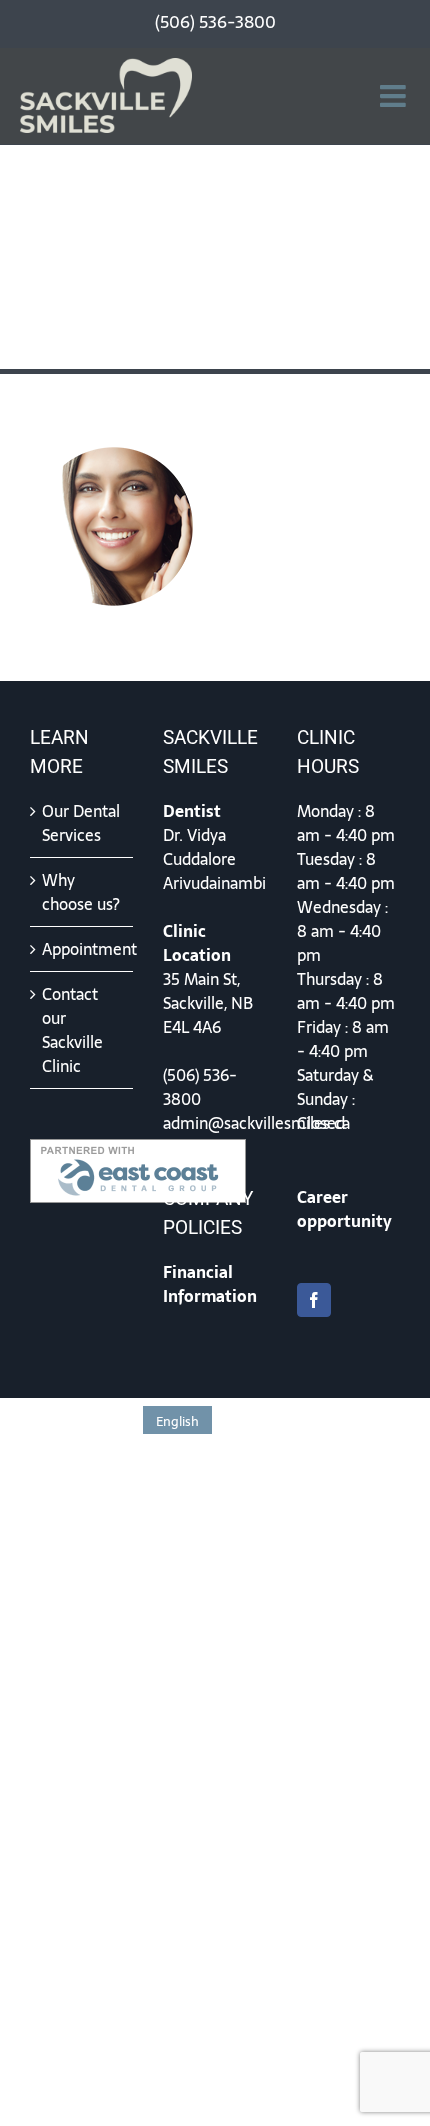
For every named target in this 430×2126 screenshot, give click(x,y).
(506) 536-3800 (200, 1087)
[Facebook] (314, 1300)
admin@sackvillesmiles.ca (256, 1123)
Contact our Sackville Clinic (72, 1030)
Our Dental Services (81, 823)
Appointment (82, 949)
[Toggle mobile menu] (395, 96)
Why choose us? (81, 892)
